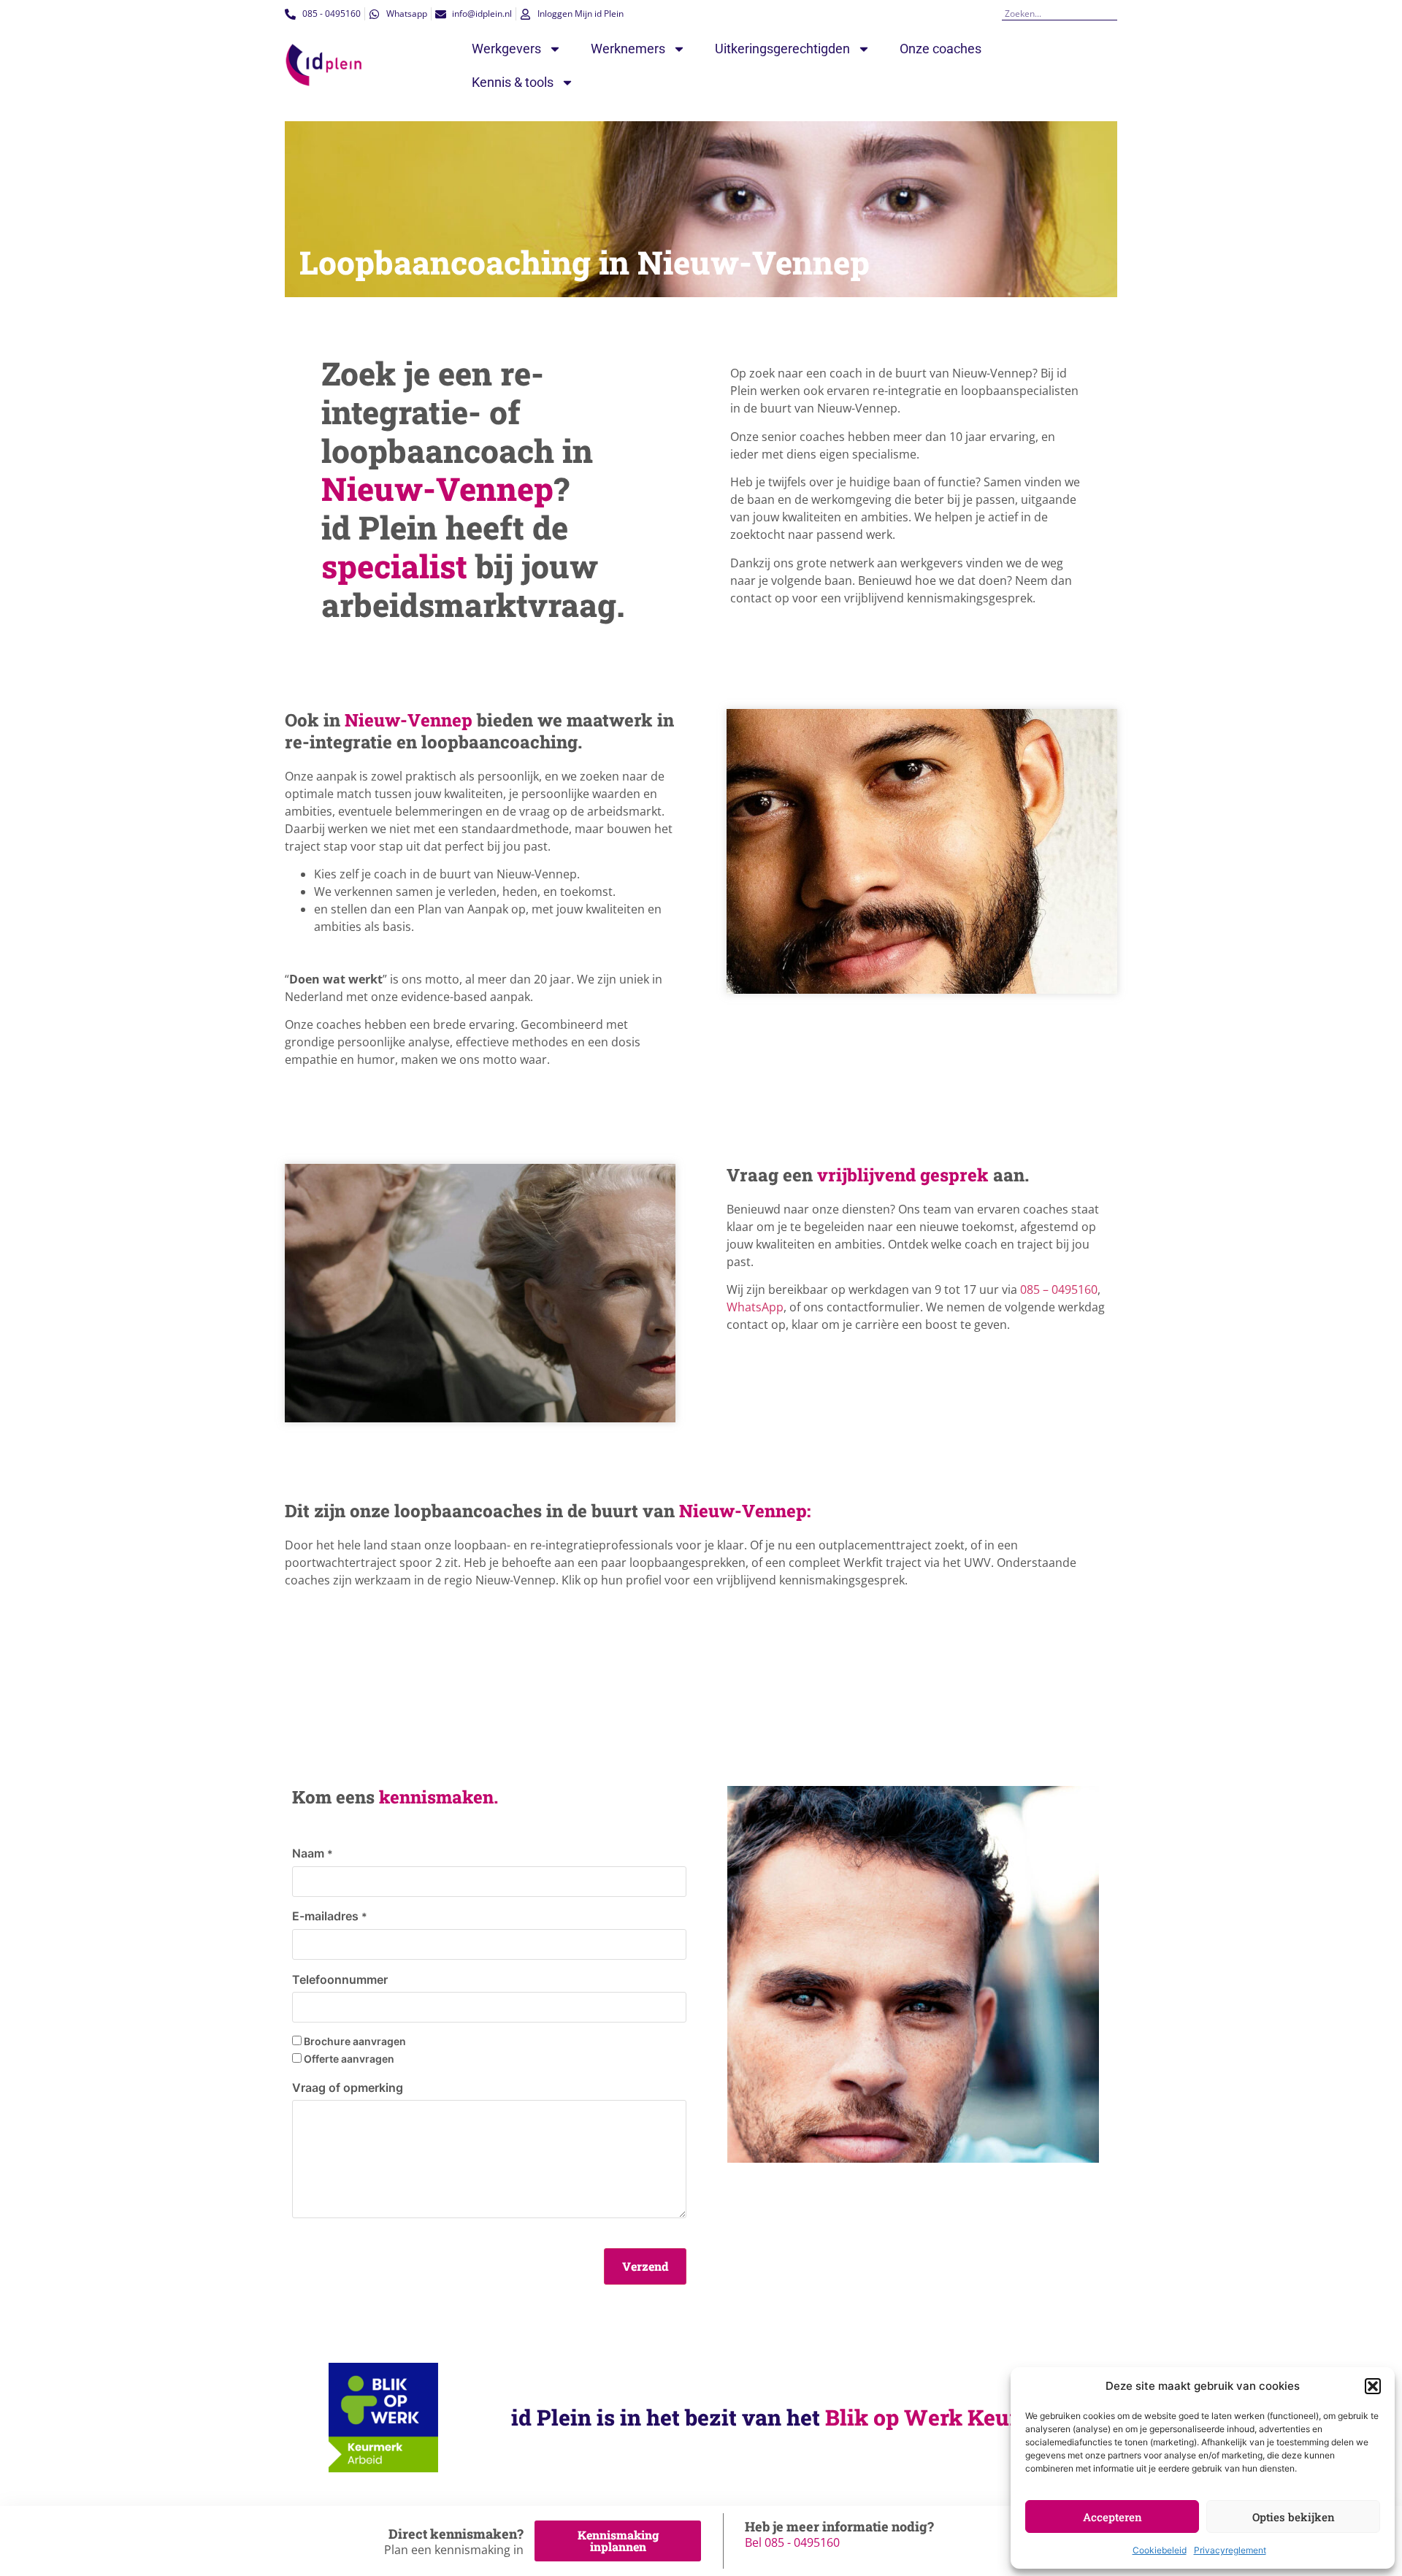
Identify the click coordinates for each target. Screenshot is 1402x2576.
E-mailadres (330, 1916)
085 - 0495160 (802, 2542)
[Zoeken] (1112, 14)
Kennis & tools (513, 82)
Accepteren (1112, 2517)
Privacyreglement (1230, 2550)
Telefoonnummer (340, 1979)
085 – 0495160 (1059, 1289)
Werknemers (628, 49)
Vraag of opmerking (348, 2088)
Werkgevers (506, 49)
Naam (313, 1853)
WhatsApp (755, 1307)
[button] (1373, 2386)
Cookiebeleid (1160, 2550)
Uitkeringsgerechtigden (782, 49)
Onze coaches (941, 49)
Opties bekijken (1294, 2517)
